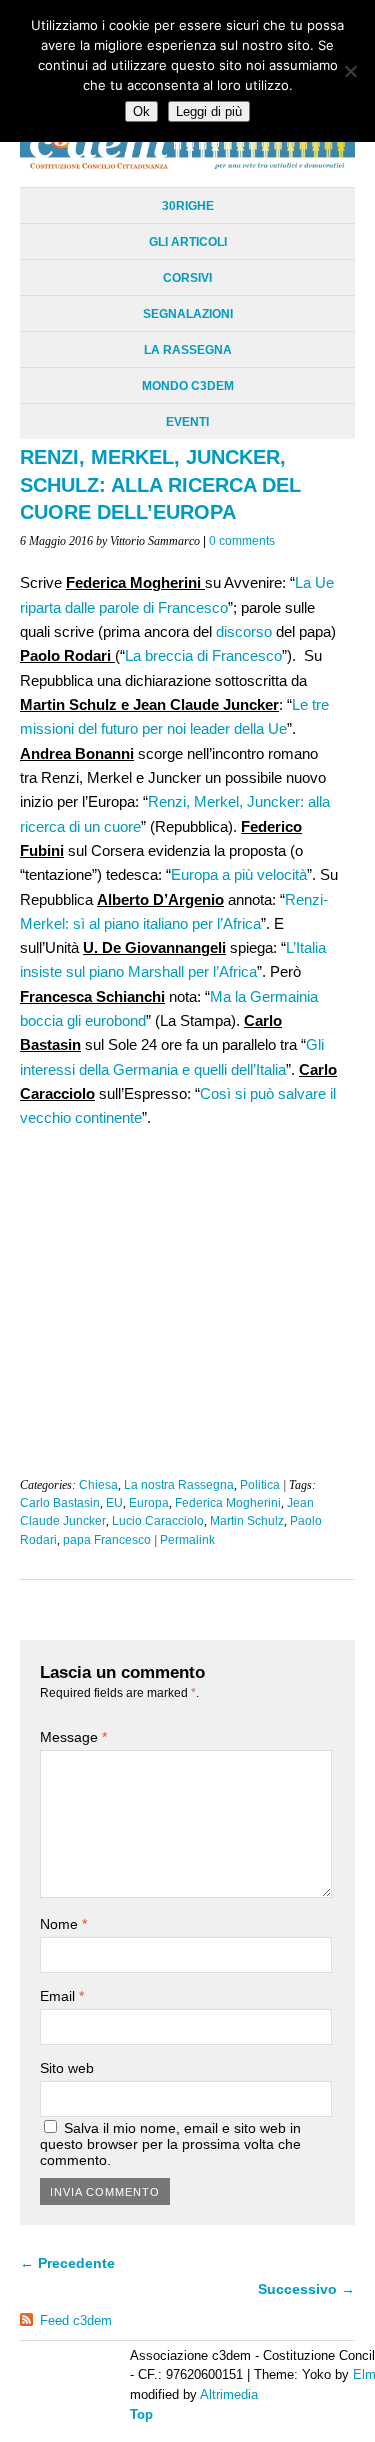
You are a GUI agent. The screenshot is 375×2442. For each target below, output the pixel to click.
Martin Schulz (247, 1521)
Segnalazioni (188, 314)
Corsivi (187, 278)
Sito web (67, 2068)
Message (73, 1737)
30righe (188, 206)
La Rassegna (188, 350)
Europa (149, 1503)
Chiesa (98, 1485)
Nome (63, 1924)
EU (114, 1503)
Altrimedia (229, 2394)
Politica (260, 1485)
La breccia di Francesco (203, 655)
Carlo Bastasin (60, 1503)
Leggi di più (209, 111)
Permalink (187, 1540)
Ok (141, 111)
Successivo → (306, 2289)
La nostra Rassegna (179, 1485)
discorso (242, 631)
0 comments (242, 541)
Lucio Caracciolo (158, 1521)
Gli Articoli (188, 242)
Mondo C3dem (188, 386)
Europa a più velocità (239, 874)
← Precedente (67, 2263)
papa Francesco (107, 1540)
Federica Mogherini (228, 1503)
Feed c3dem (76, 2320)
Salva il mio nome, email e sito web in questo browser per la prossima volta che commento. (170, 2144)
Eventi (187, 422)
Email (62, 1996)
